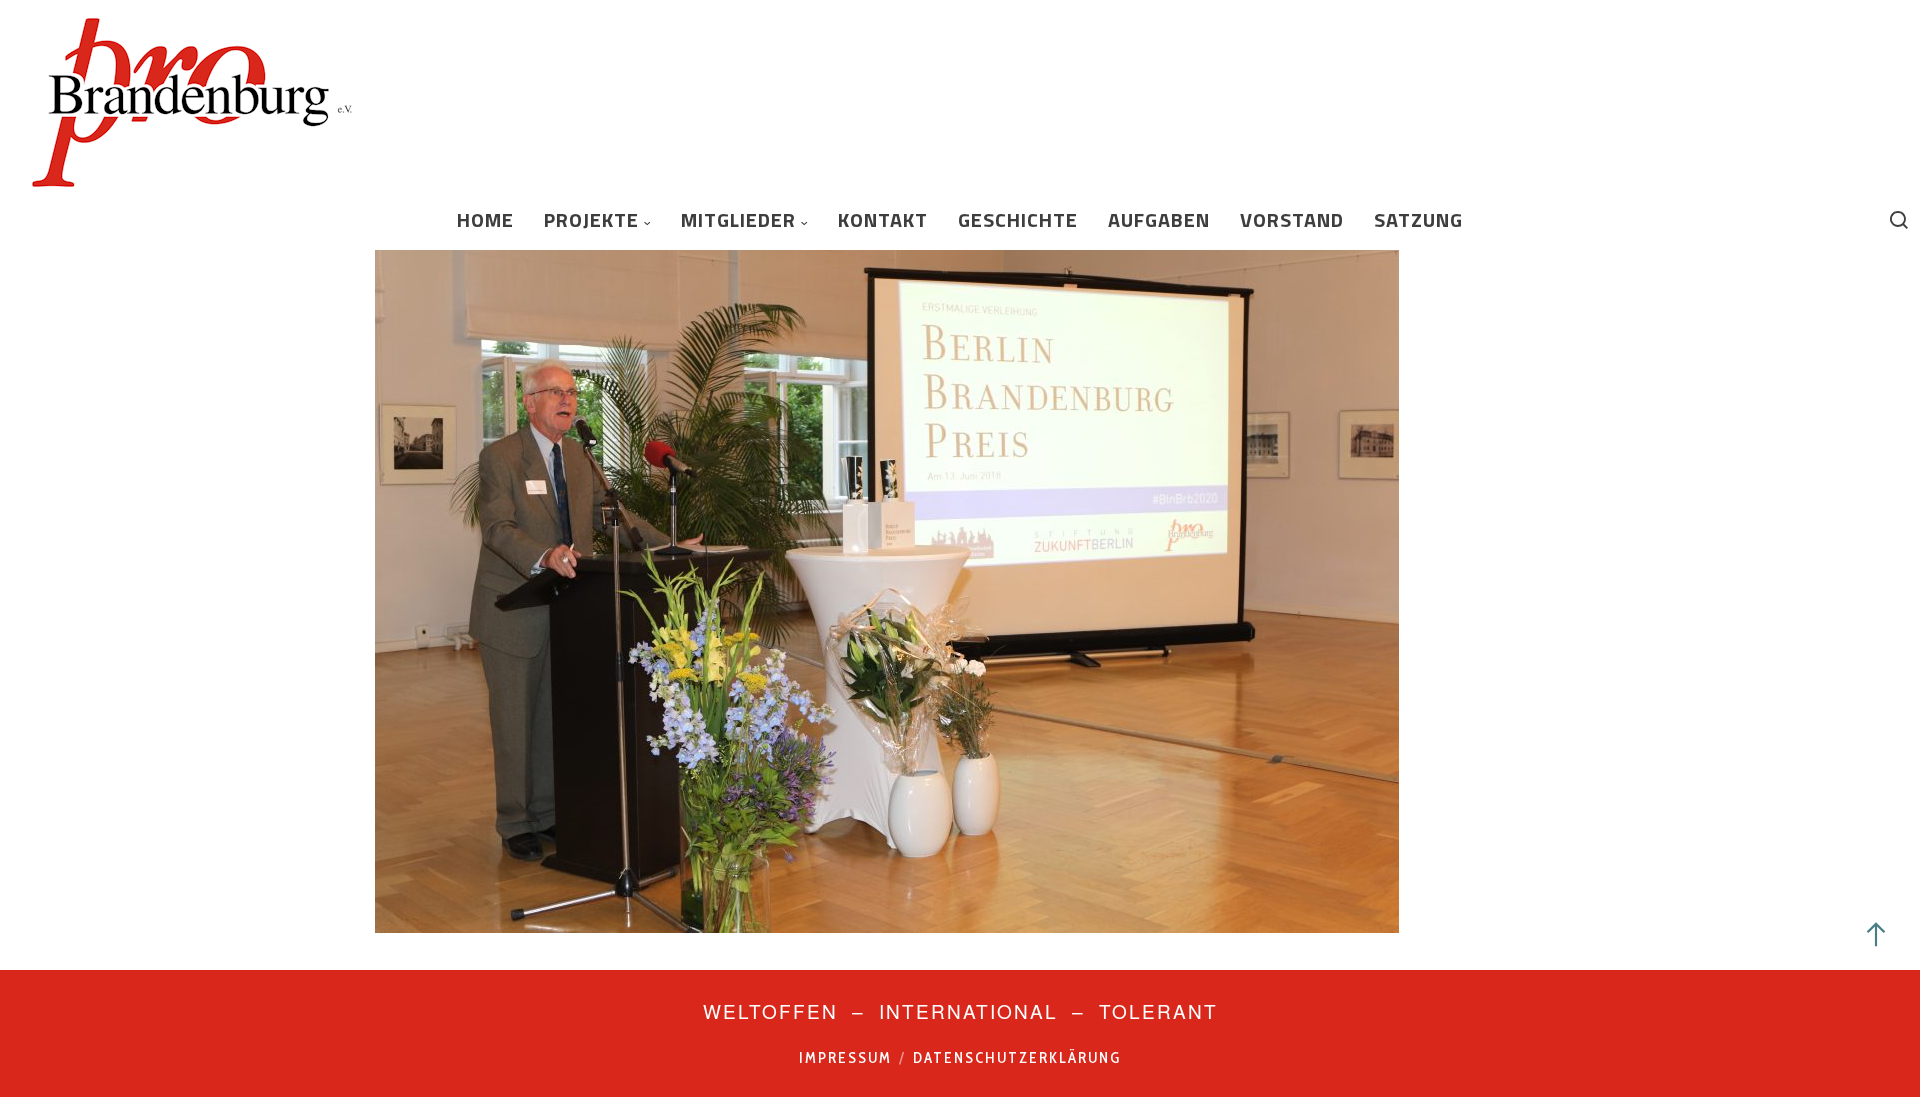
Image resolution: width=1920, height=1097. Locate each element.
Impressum (845, 1058)
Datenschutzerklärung (1017, 1058)
